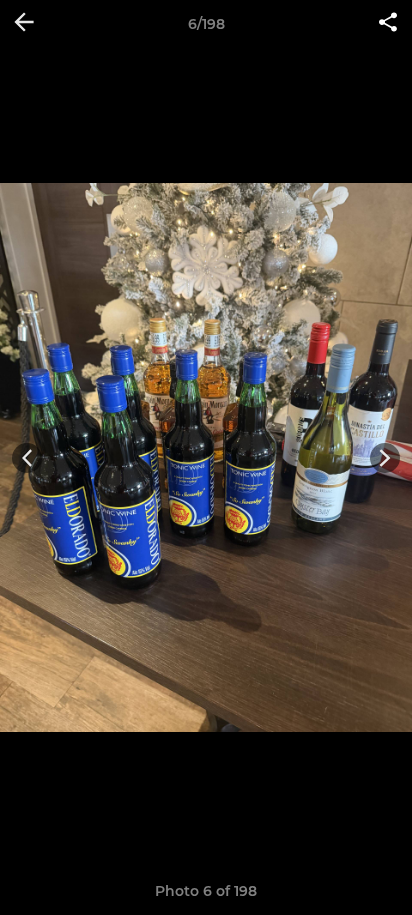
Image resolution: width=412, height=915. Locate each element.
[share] (388, 24)
